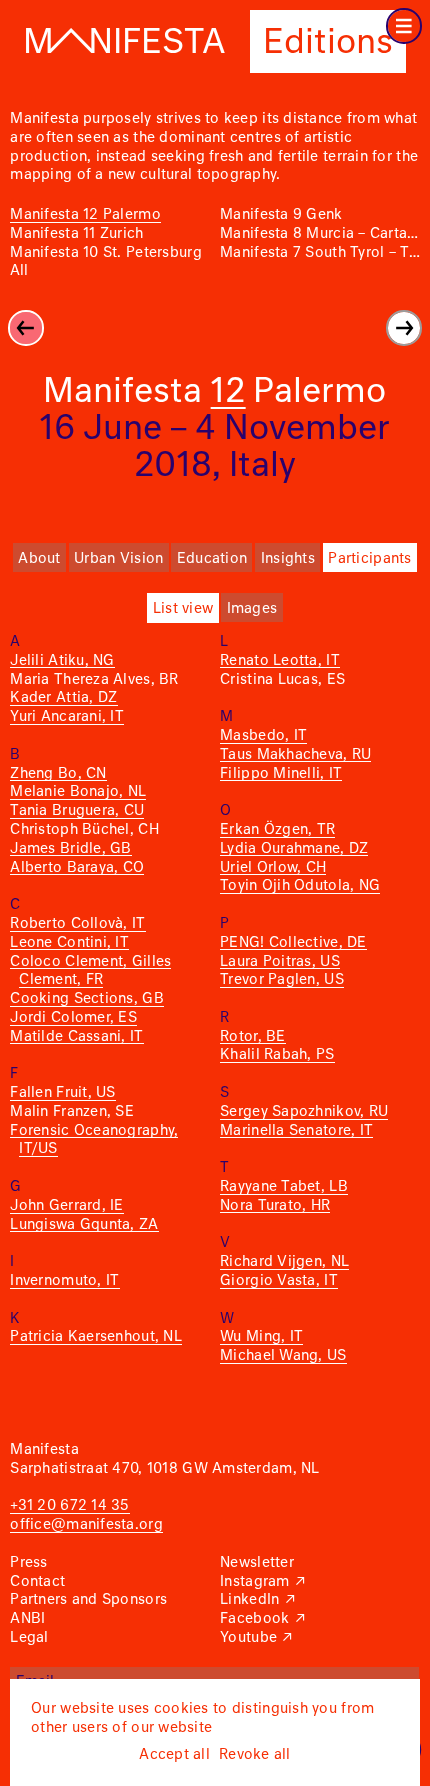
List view (183, 609)
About (39, 559)
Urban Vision (118, 559)
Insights (288, 559)
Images (252, 609)
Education (212, 559)
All (19, 271)
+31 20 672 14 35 (69, 1506)
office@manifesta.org (86, 1525)
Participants (369, 559)
